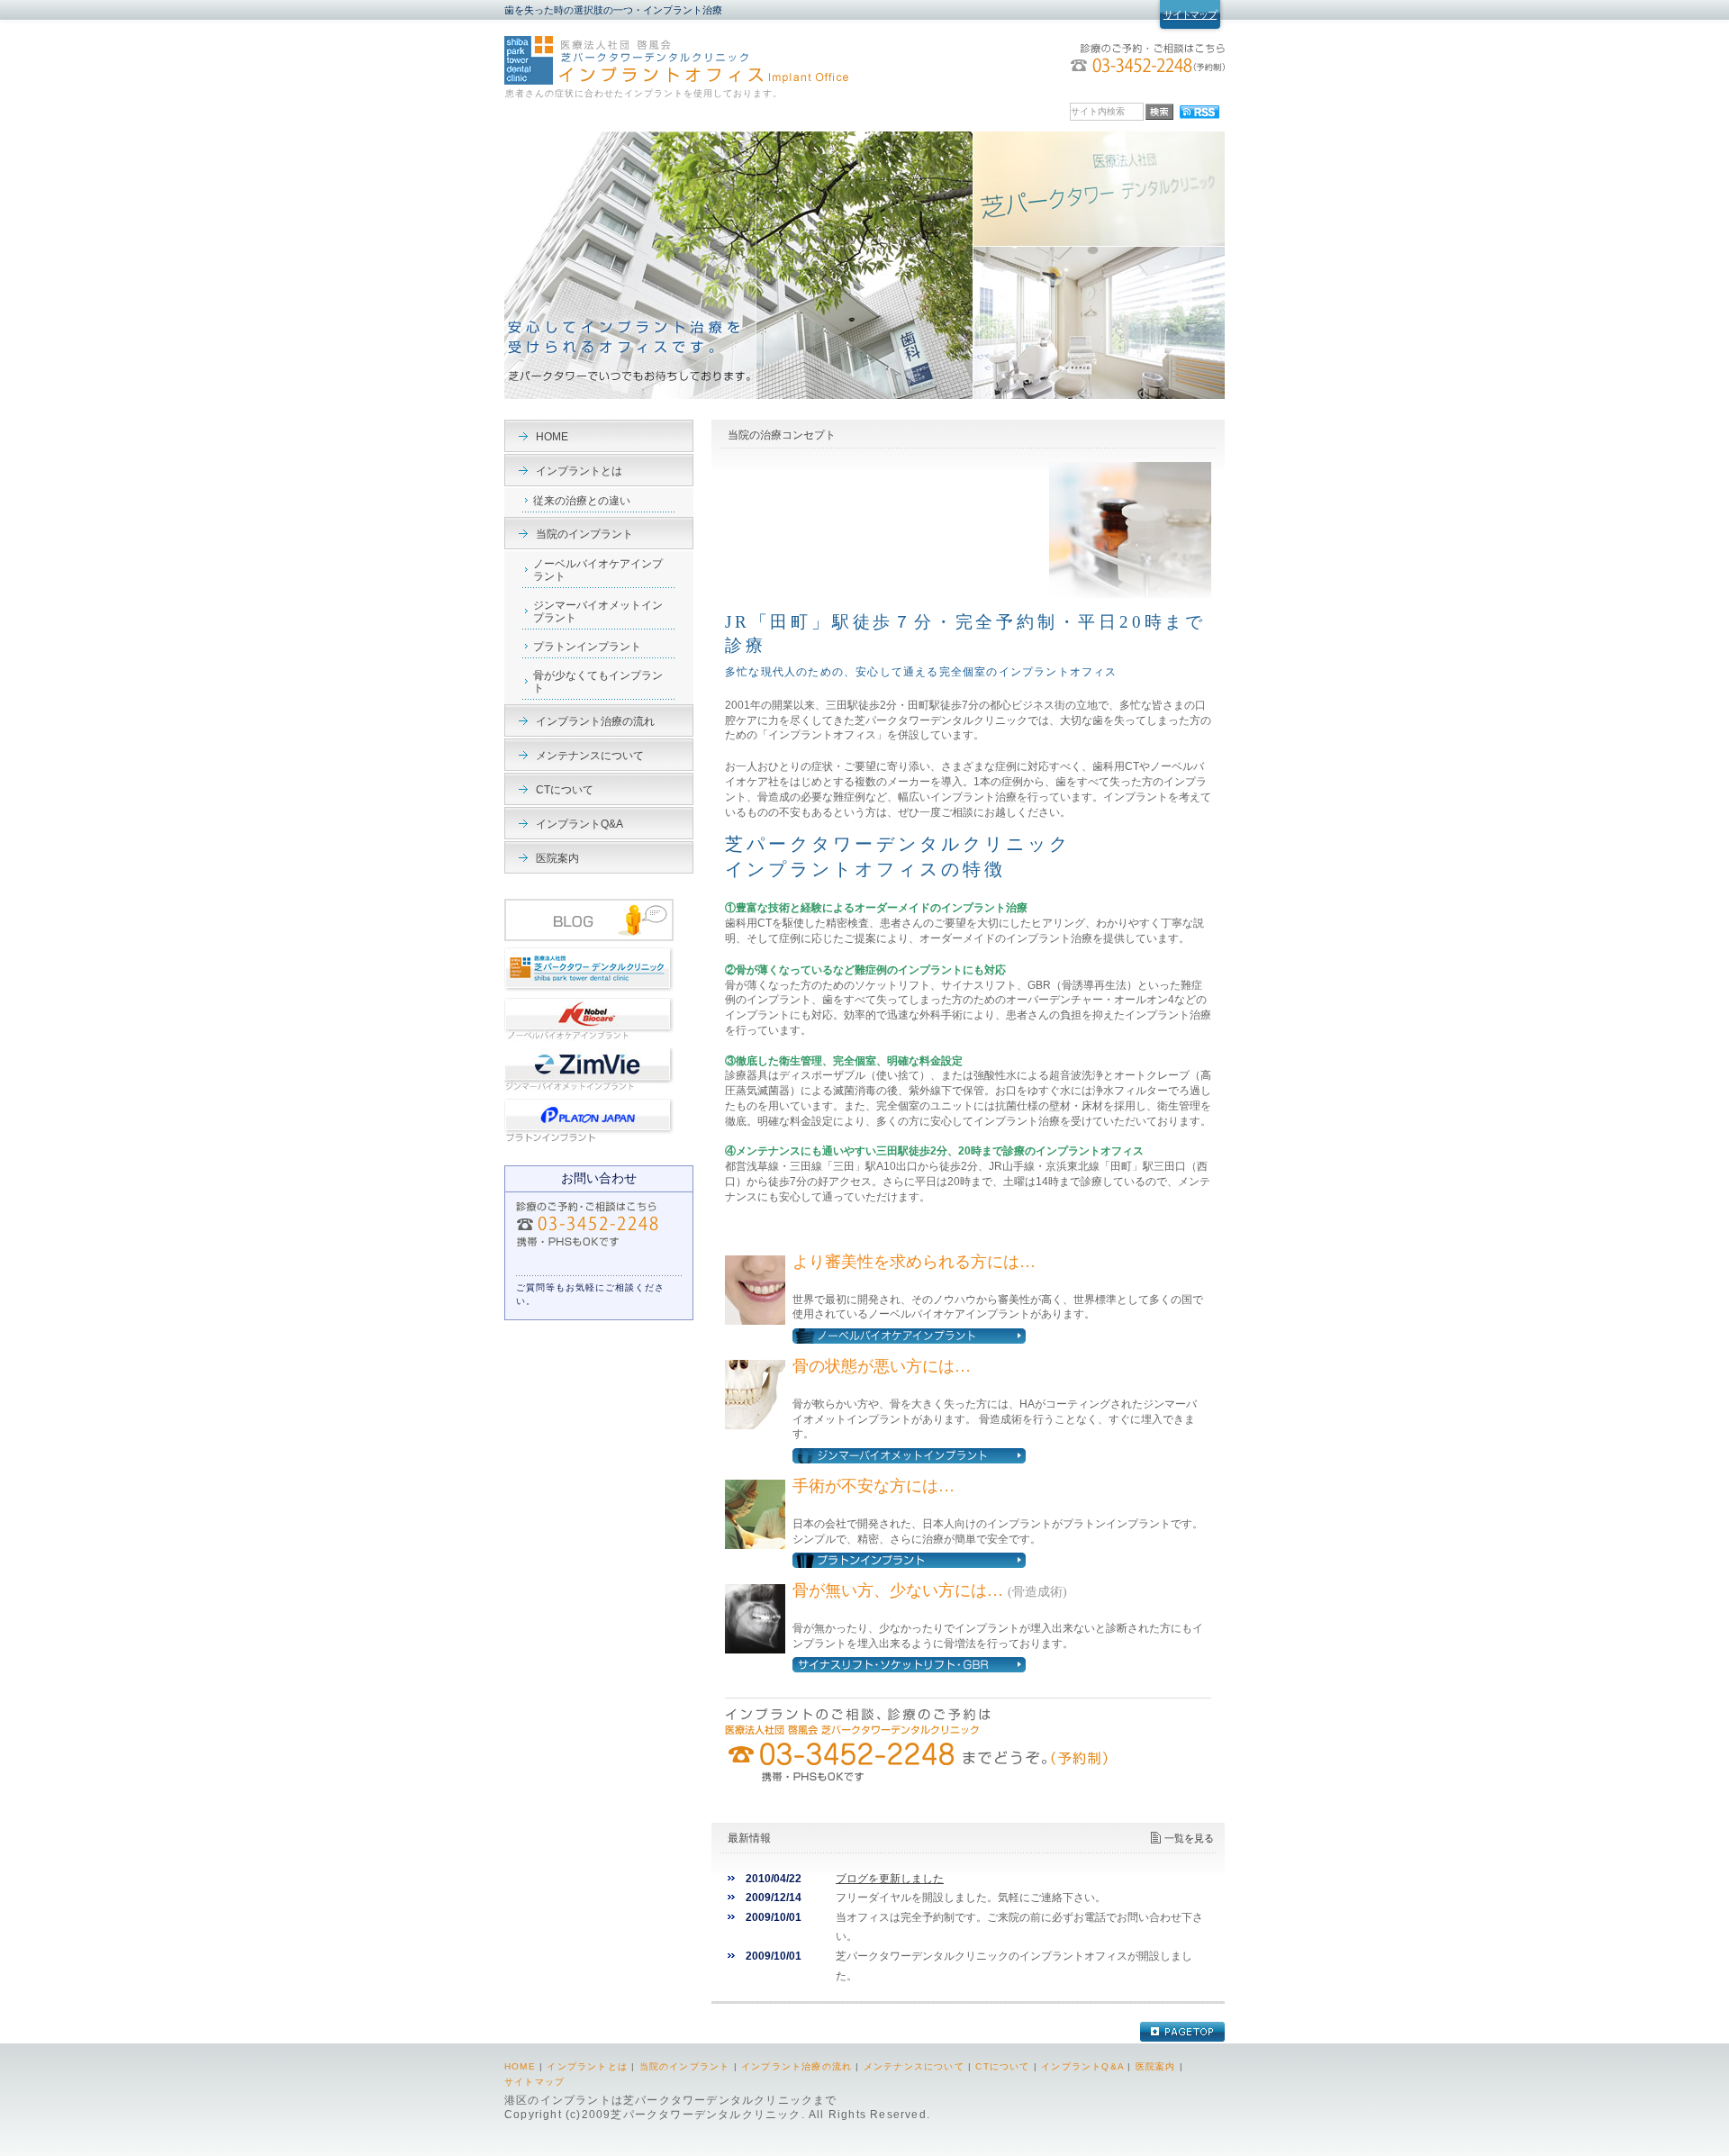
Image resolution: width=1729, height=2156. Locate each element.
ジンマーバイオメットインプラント (598, 611)
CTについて (565, 790)
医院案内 (557, 858)
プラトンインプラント (587, 647)
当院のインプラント (584, 534)
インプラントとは (579, 471)
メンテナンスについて (590, 756)
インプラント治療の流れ (595, 721)
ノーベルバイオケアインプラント (598, 570)
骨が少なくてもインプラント (598, 682)
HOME (552, 437)
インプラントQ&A (579, 824)
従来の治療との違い (582, 501)
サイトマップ (1190, 14)
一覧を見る (1189, 1838)
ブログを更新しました (890, 1879)
